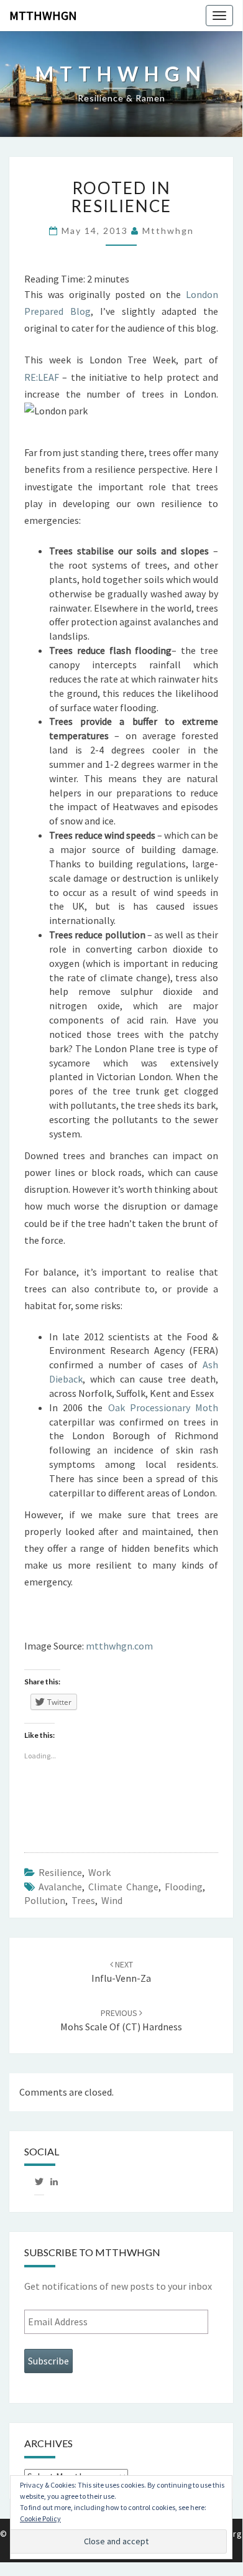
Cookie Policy (40, 2518)
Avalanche (60, 1887)
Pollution (45, 1900)
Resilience (60, 1872)
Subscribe (48, 2361)
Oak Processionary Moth (163, 1407)
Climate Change (123, 1887)
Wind (112, 1900)
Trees (83, 1900)
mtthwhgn (43, 15)
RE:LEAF (42, 377)
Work (99, 1872)
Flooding (184, 1887)
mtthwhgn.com (119, 1646)
